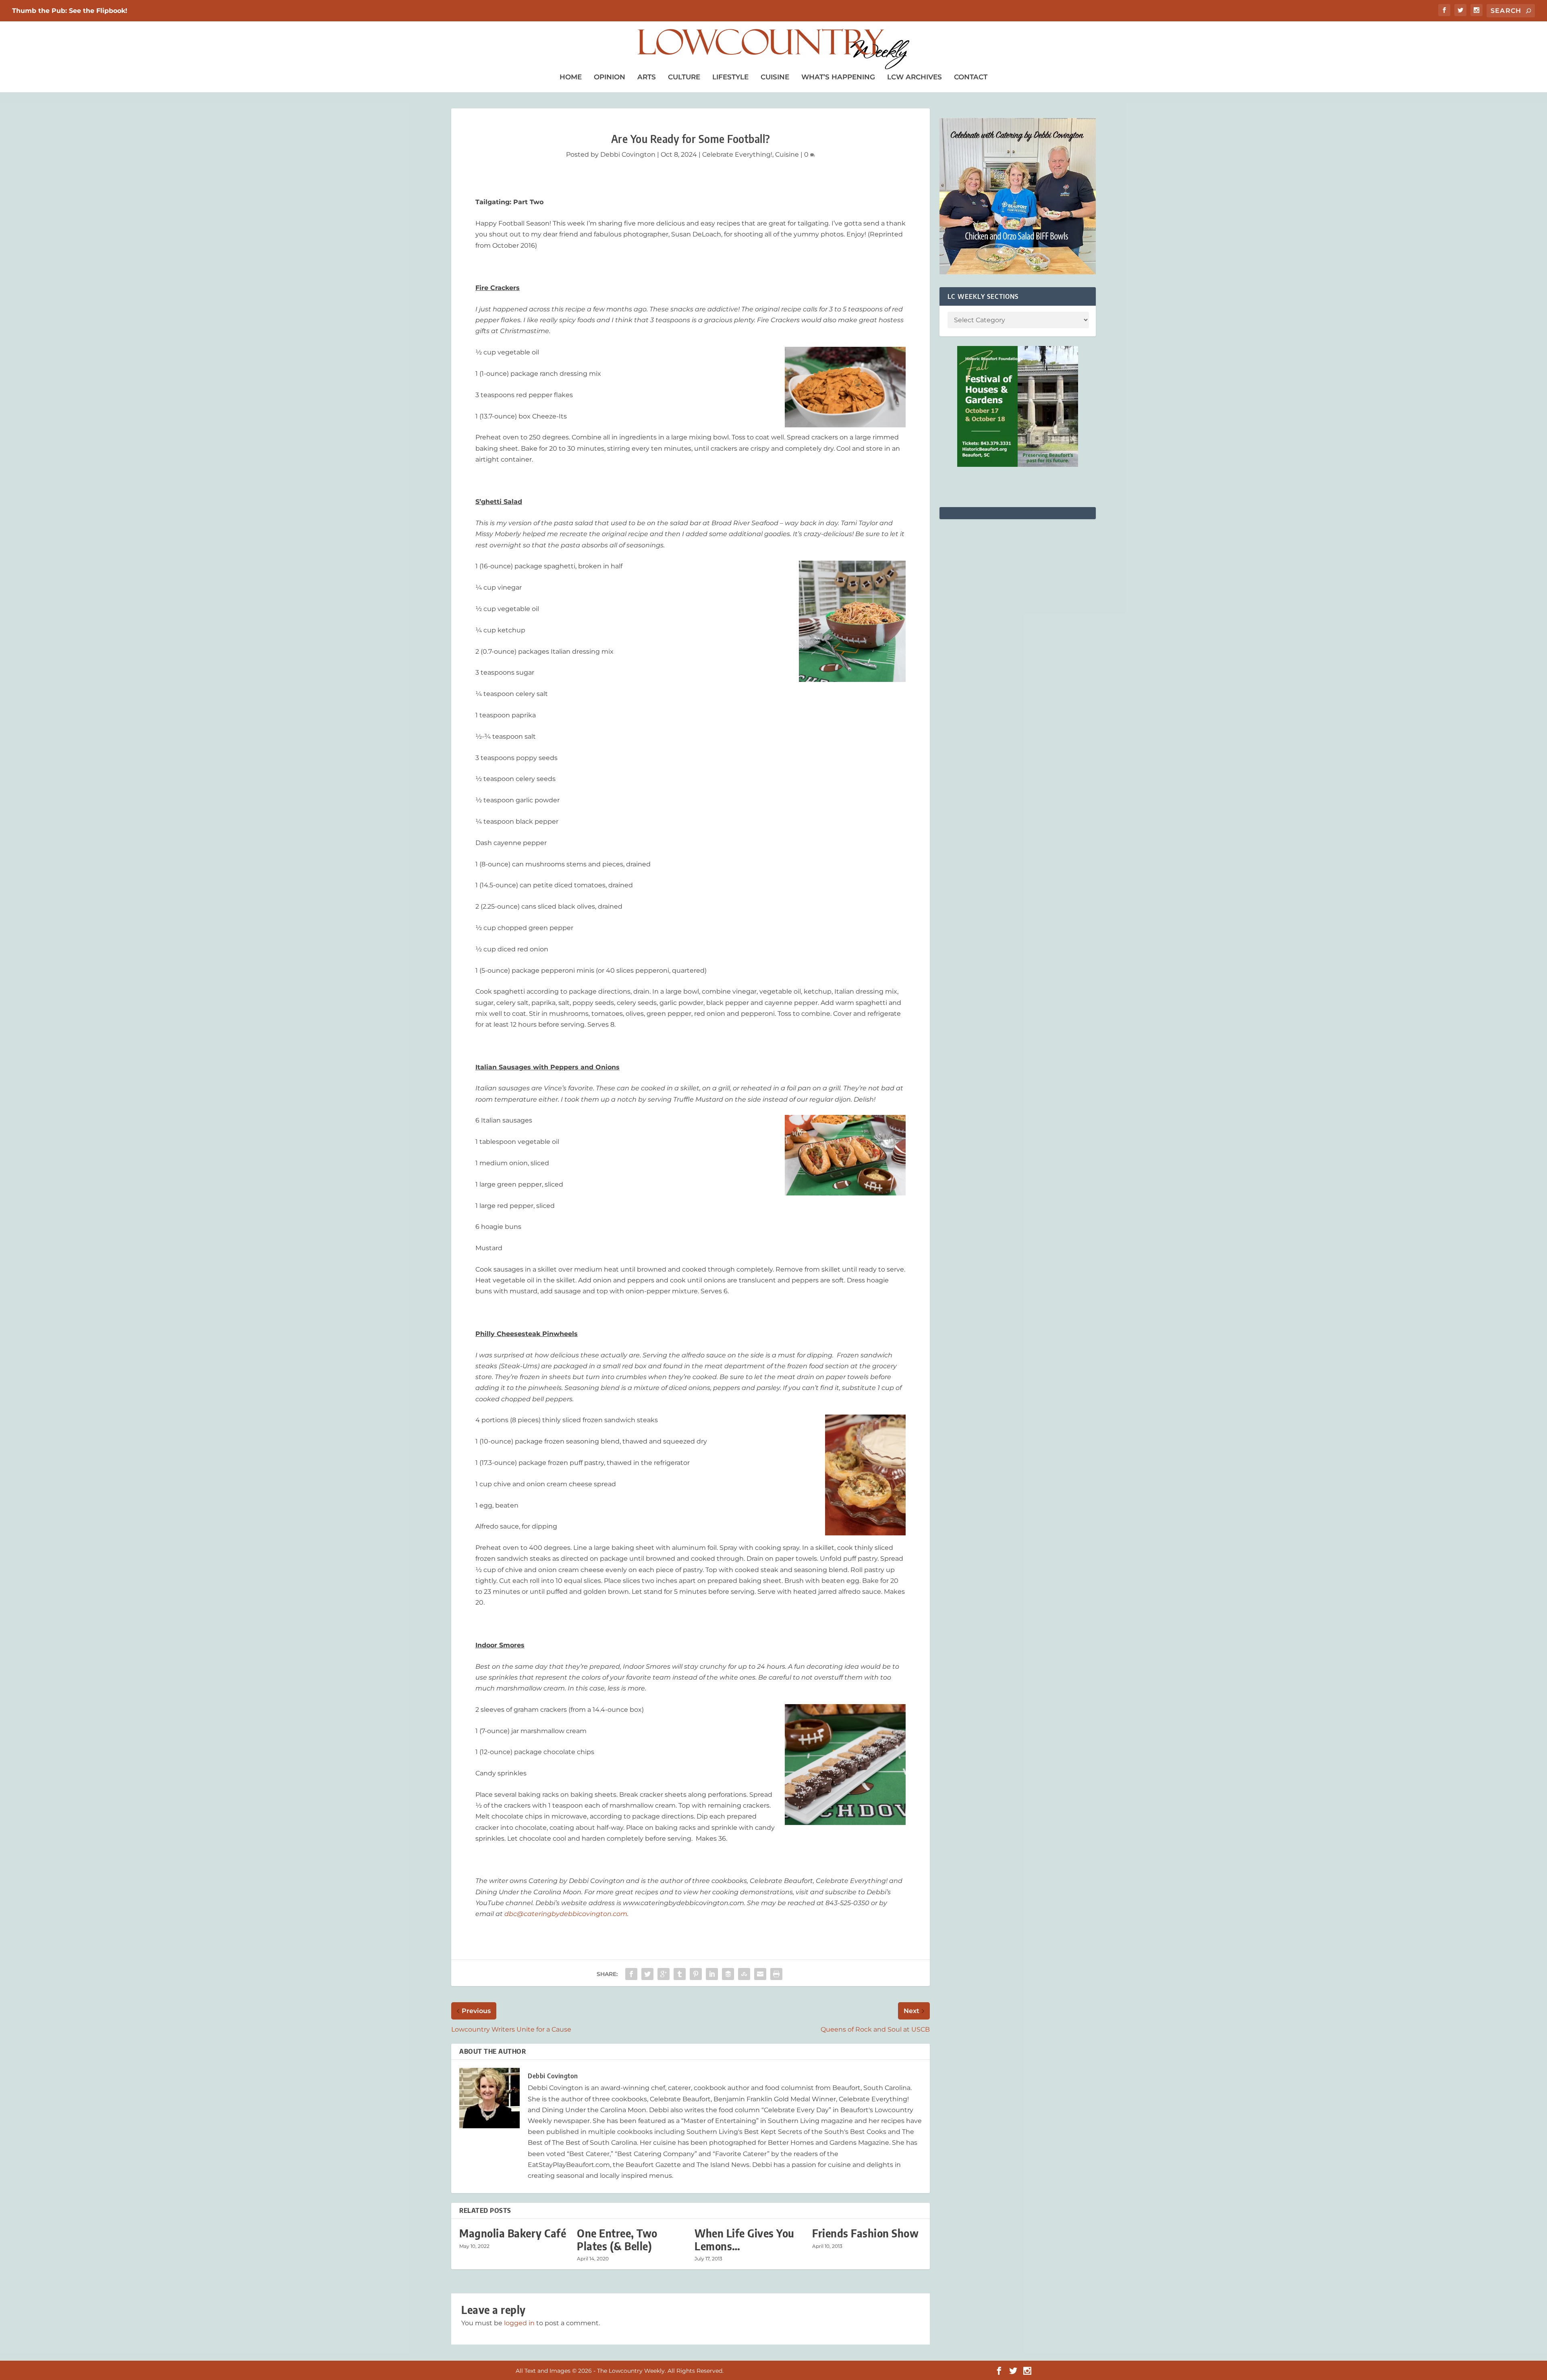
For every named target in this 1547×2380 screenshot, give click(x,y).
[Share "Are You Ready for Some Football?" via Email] (760, 1974)
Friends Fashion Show (865, 2233)
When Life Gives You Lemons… (744, 2239)
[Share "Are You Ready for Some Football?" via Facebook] (631, 1974)
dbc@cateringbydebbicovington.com (566, 1914)
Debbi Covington (628, 154)
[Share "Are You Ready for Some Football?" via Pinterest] (696, 1974)
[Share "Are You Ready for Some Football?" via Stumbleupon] (744, 1974)
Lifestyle (730, 77)
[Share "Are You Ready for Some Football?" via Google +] (664, 1974)
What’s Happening (838, 77)
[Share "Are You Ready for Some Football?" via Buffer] (728, 1974)
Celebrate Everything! (737, 154)
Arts (647, 77)
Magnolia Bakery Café (513, 2233)
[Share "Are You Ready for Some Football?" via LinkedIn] (712, 1974)
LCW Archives (915, 77)
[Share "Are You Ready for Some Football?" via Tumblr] (680, 1974)
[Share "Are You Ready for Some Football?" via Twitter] (647, 1974)
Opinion (610, 77)
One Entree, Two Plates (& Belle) (617, 2239)
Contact (971, 77)
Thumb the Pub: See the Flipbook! (70, 11)
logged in (519, 2323)
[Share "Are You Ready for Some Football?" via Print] (776, 1974)
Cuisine (775, 77)
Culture (684, 77)
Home (571, 77)
